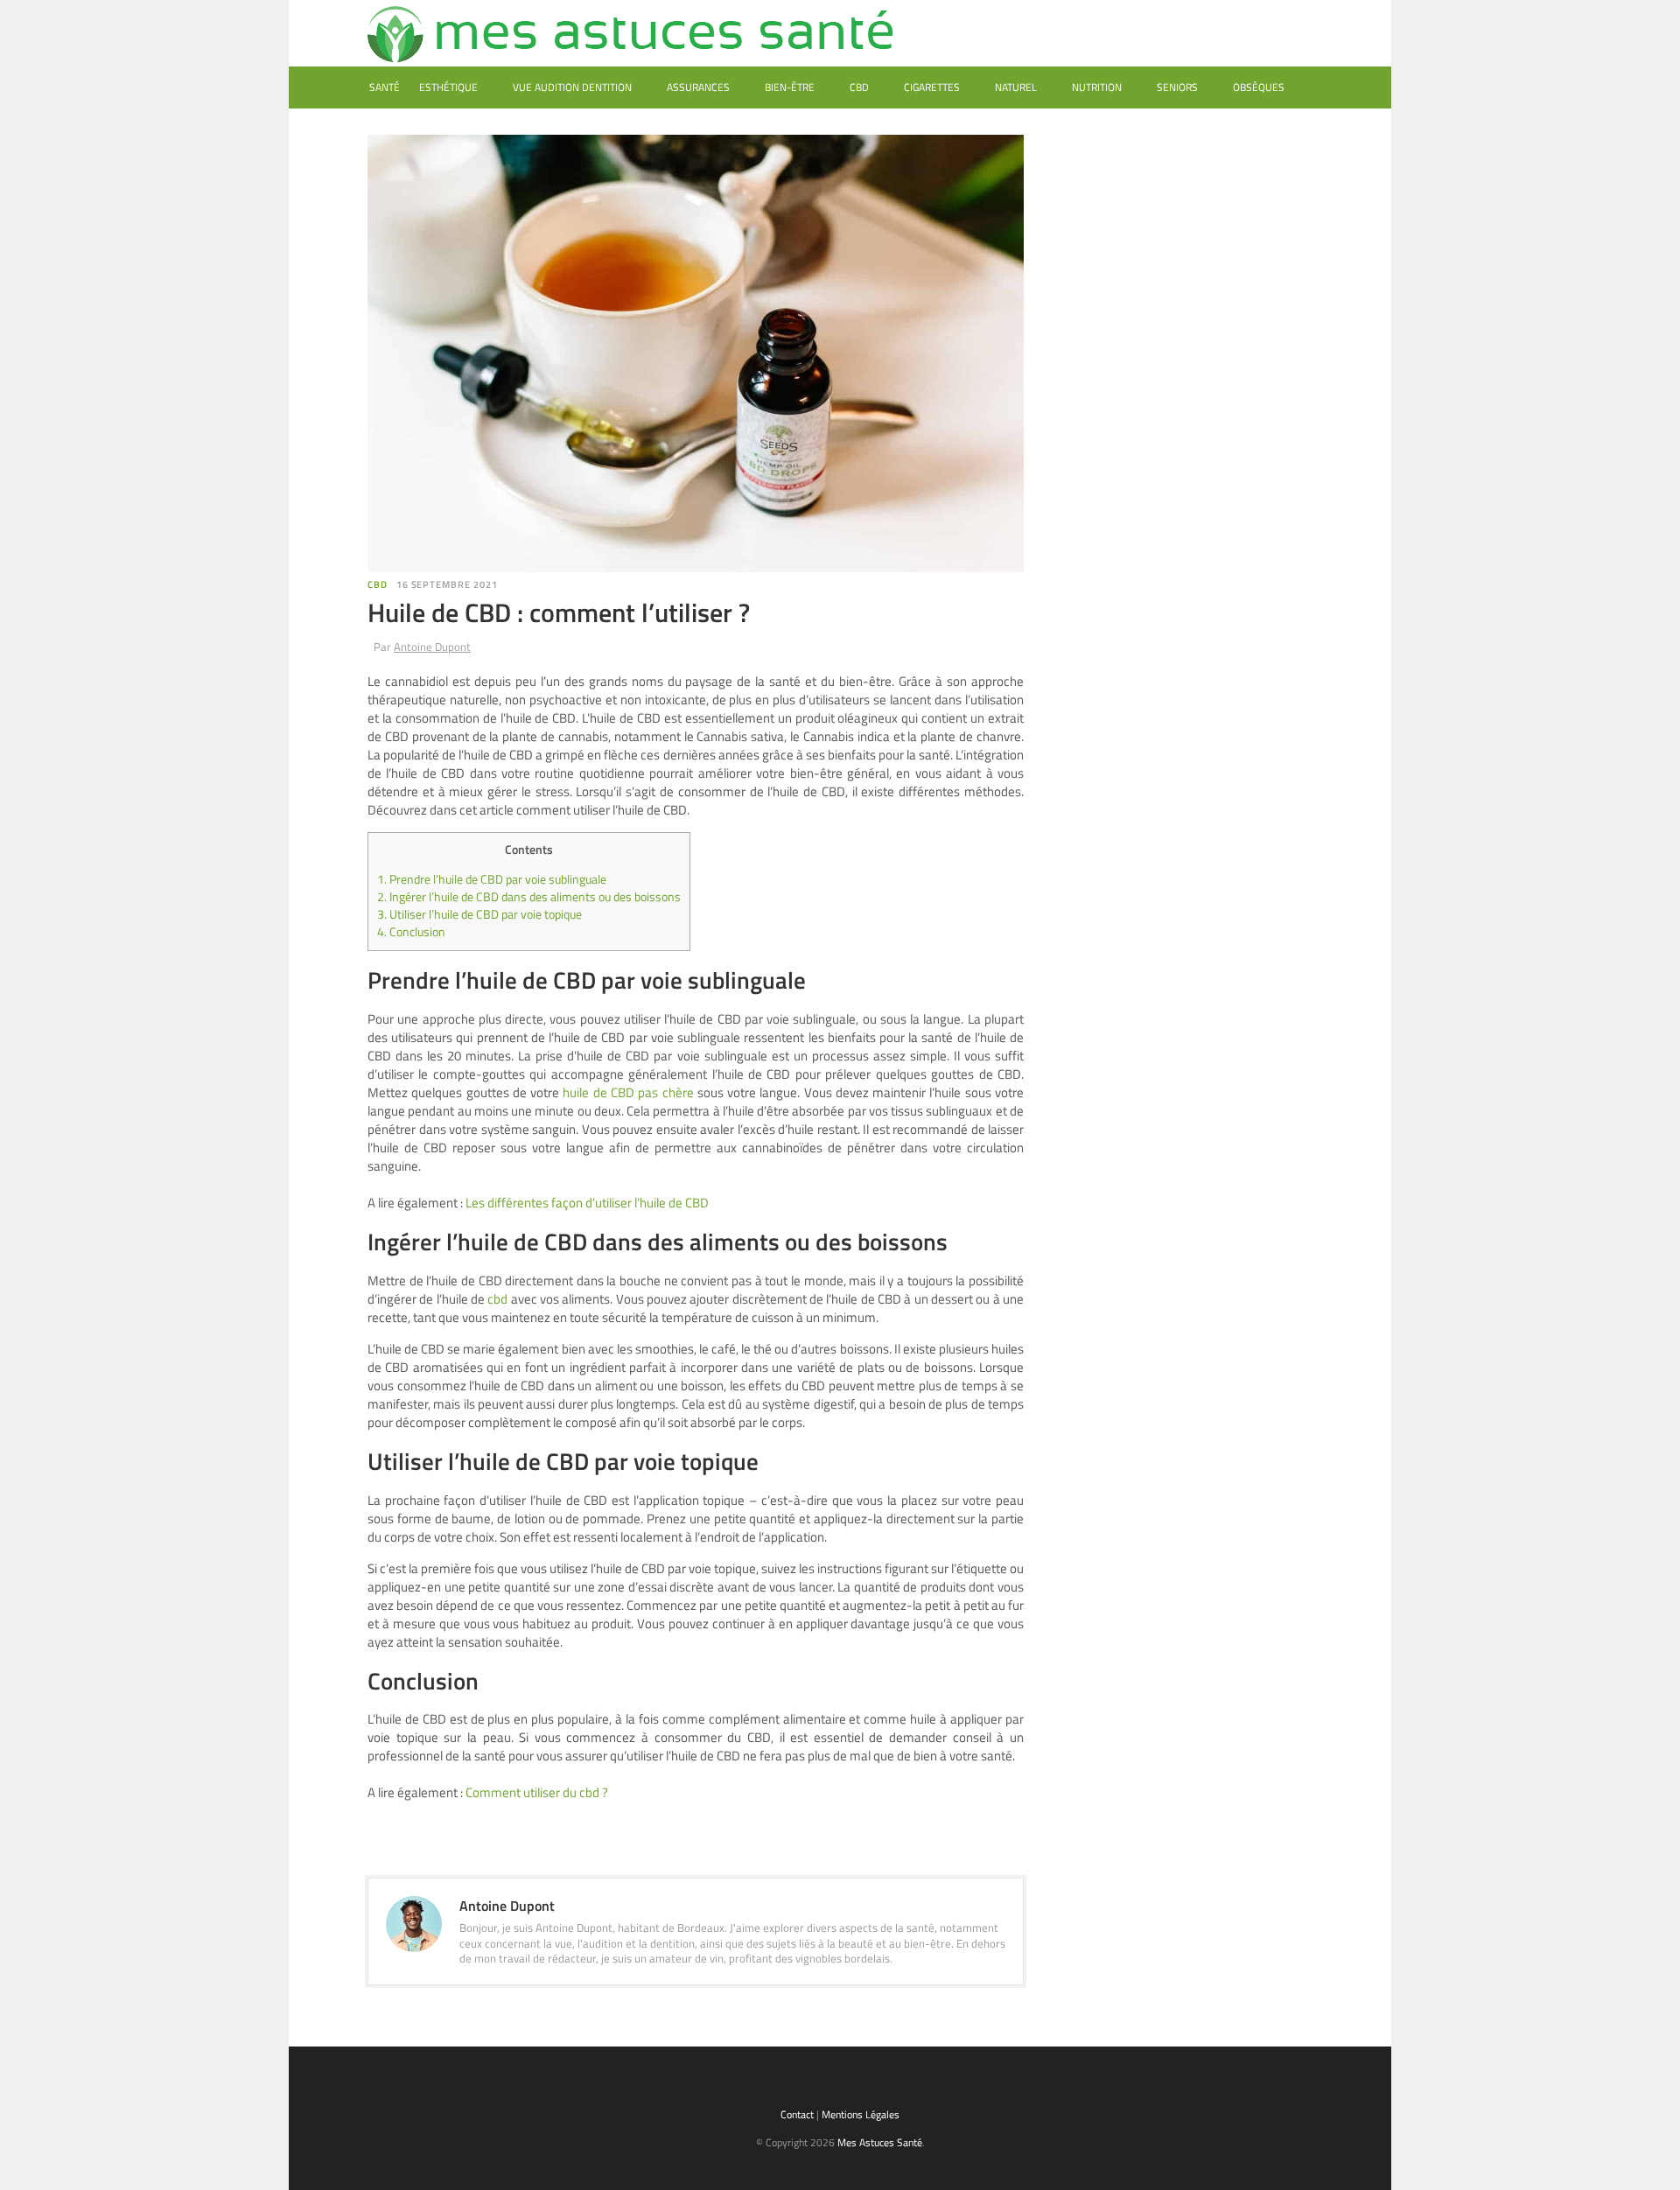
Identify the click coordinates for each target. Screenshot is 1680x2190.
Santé (385, 87)
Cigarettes (932, 87)
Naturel (1016, 87)
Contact (797, 2114)
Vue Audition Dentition (572, 87)
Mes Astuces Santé (880, 2142)
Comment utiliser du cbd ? (537, 1792)
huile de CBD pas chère (628, 1092)
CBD (859, 87)
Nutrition (1097, 87)
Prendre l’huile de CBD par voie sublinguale (492, 879)
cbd (497, 1299)
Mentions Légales (861, 2114)
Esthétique (448, 87)
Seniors (1177, 87)
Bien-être (790, 87)
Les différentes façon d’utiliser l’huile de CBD (587, 1203)
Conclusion (411, 932)
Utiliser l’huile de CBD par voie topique (479, 914)
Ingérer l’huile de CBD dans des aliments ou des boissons (529, 897)
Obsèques (1259, 87)
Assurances (698, 87)
